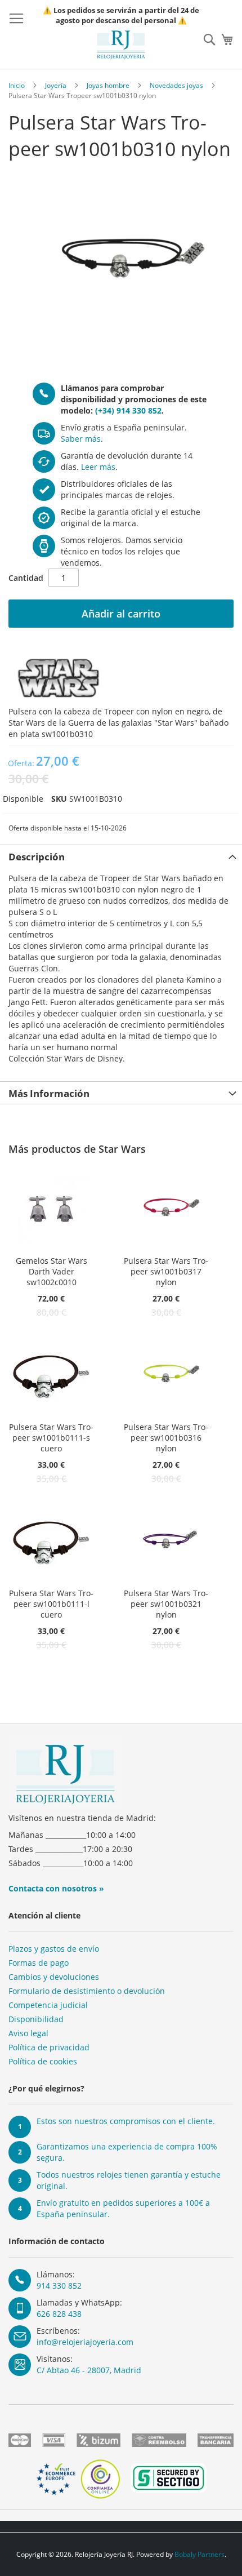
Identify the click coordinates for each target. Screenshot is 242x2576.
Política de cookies (43, 2061)
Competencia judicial (48, 2005)
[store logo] (121, 45)
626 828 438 (59, 2314)
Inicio (17, 85)
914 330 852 (59, 2286)
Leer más (98, 467)
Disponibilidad (36, 2019)
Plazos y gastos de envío (54, 1949)
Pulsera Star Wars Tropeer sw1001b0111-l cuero (51, 1604)
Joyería (56, 85)
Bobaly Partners (200, 2554)
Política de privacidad (49, 2047)
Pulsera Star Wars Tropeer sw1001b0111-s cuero (51, 1438)
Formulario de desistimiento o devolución (87, 1991)
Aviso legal (28, 2033)
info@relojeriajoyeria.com (85, 2342)
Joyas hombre (108, 85)
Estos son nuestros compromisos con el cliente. (126, 2121)
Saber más (81, 439)
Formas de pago (39, 1963)
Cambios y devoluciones (54, 1977)
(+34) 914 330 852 (128, 410)
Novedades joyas (176, 85)
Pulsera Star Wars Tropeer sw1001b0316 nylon (166, 1438)
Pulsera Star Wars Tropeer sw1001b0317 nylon (166, 1271)
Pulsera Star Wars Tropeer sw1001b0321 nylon (166, 1604)
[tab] (121, 856)
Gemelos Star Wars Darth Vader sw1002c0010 (51, 1271)
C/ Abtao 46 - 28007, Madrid (89, 2370)
